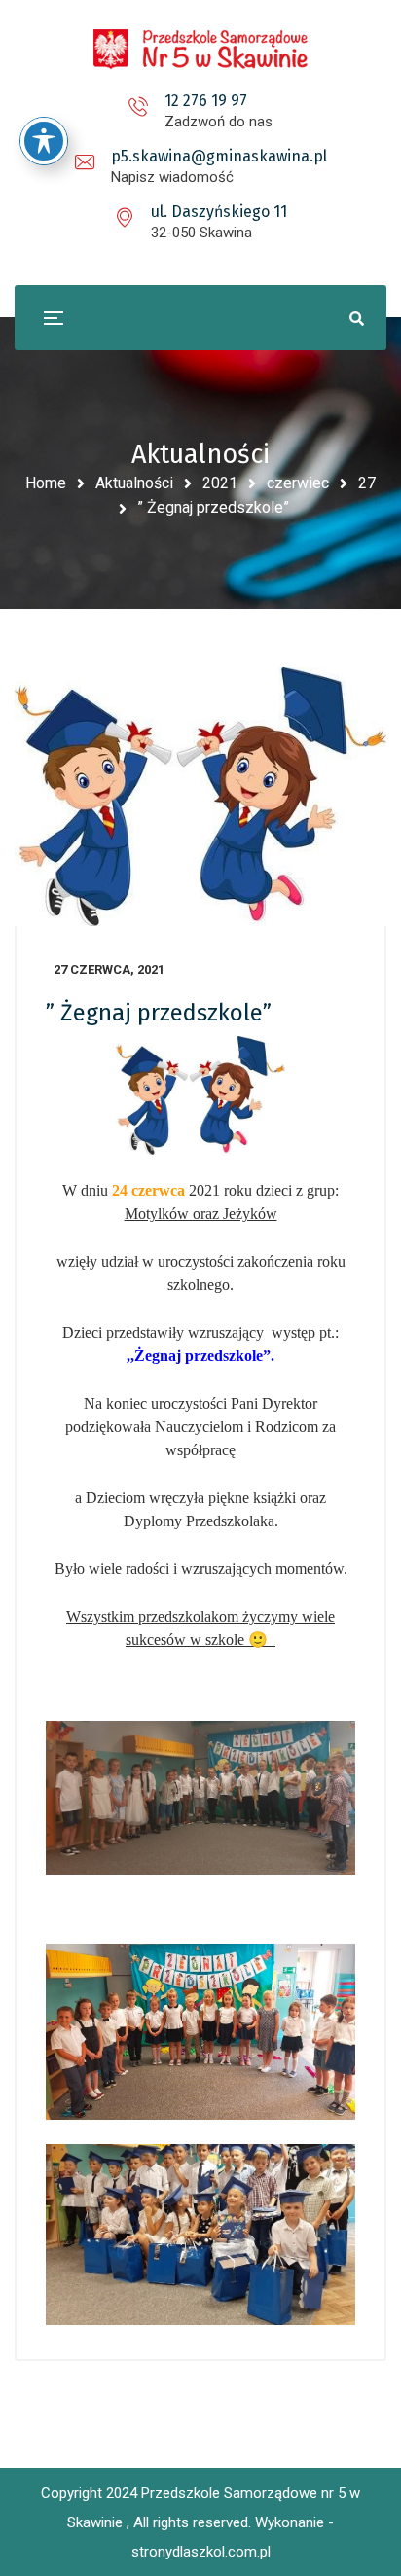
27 (367, 483)
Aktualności (134, 483)
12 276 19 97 (206, 101)
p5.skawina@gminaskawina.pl (219, 156)
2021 (220, 483)
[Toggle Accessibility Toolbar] (44, 141)
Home (46, 483)
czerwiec (298, 483)
